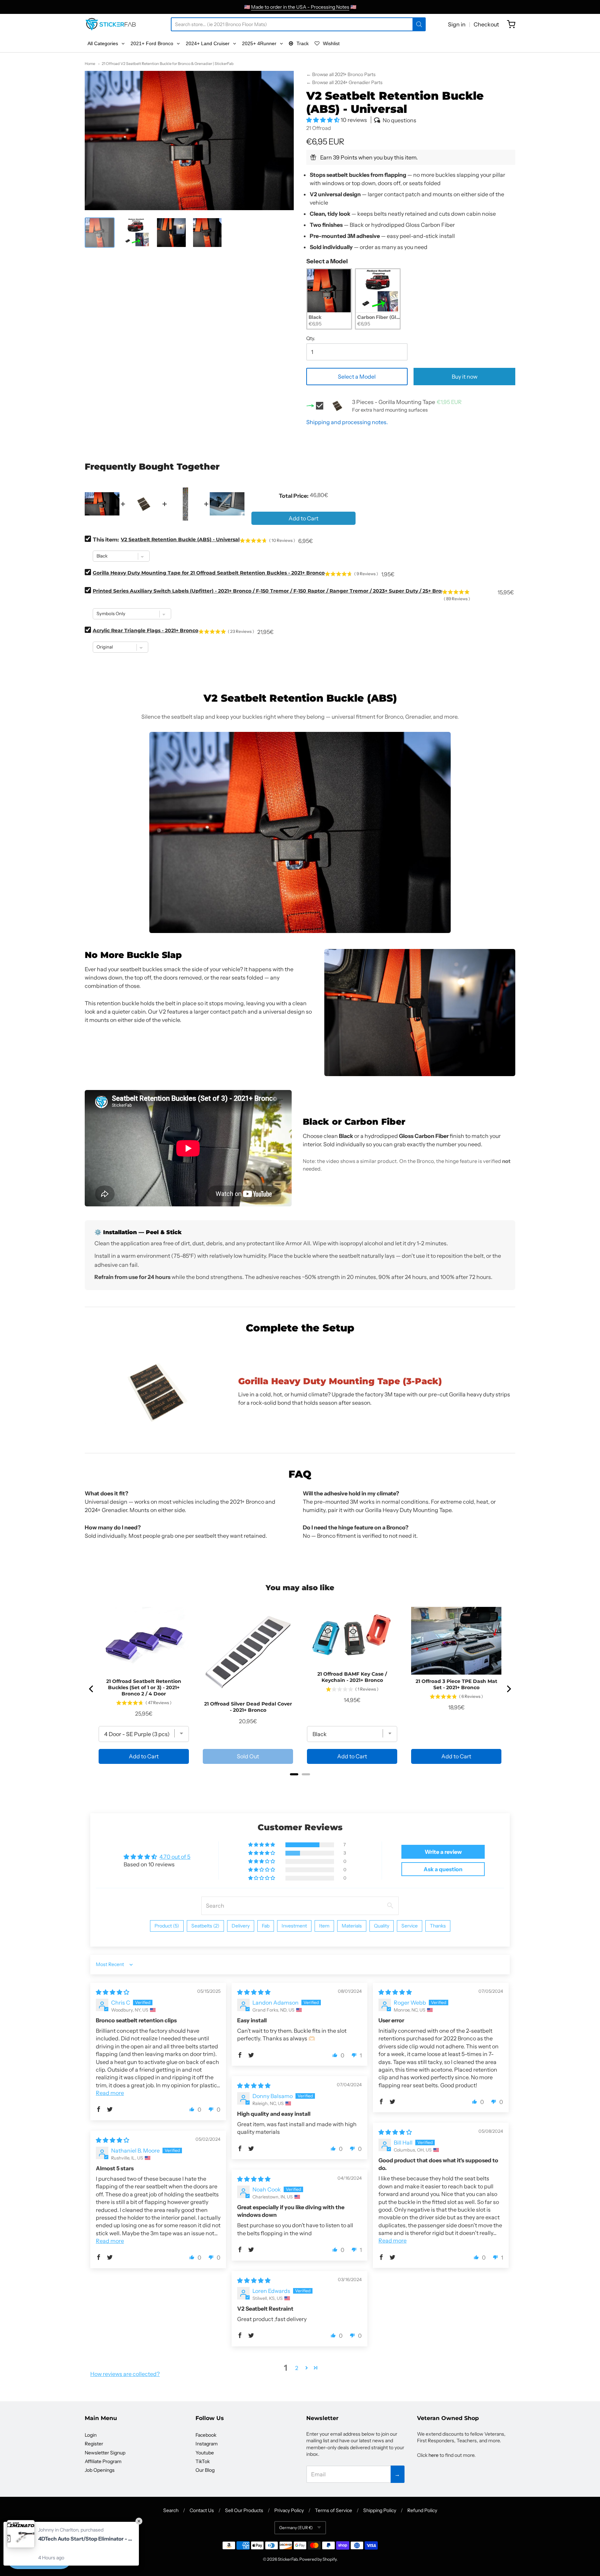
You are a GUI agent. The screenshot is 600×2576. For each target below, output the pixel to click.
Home (90, 64)
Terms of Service (334, 2510)
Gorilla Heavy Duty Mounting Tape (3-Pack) (340, 1381)
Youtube (205, 2453)
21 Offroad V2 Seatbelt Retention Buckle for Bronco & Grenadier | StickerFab (168, 64)
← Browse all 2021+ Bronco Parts (341, 74)
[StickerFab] (111, 24)
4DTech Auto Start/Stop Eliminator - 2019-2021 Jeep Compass (85, 2539)
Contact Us (202, 2510)
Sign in (457, 24)
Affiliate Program (103, 2461)
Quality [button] (382, 1926)
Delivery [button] (241, 1926)
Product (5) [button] (167, 1926)
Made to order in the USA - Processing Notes (300, 7)
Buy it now (465, 377)
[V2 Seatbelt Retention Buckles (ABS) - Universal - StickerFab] (100, 232)
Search (171, 2510)
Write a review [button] (443, 1852)
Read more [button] (110, 2093)
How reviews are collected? (125, 2374)
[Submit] (419, 24)
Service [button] (410, 1926)
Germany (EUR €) (296, 2528)
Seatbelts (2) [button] (205, 1926)
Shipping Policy (380, 2510)
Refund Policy (422, 2510)
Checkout (486, 24)
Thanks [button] (438, 1926)
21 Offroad (319, 128)
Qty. (311, 339)
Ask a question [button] (443, 1869)
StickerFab (288, 2559)
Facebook (206, 2435)
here (434, 2455)
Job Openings (100, 2470)
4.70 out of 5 (175, 1857)
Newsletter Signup (105, 2453)
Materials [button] (352, 1926)
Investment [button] (294, 1926)
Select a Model (327, 261)
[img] (112, 1992)
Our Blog (205, 2470)
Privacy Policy (289, 2510)
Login (91, 2435)
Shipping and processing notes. (347, 422)
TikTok (203, 2461)
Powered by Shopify (318, 2559)
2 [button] (297, 2368)
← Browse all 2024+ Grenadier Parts (344, 82)
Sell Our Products (244, 2510)
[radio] (329, 299)
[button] (323, 120)
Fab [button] (266, 1926)
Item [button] (324, 1926)
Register (94, 2444)
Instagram (207, 2444)
